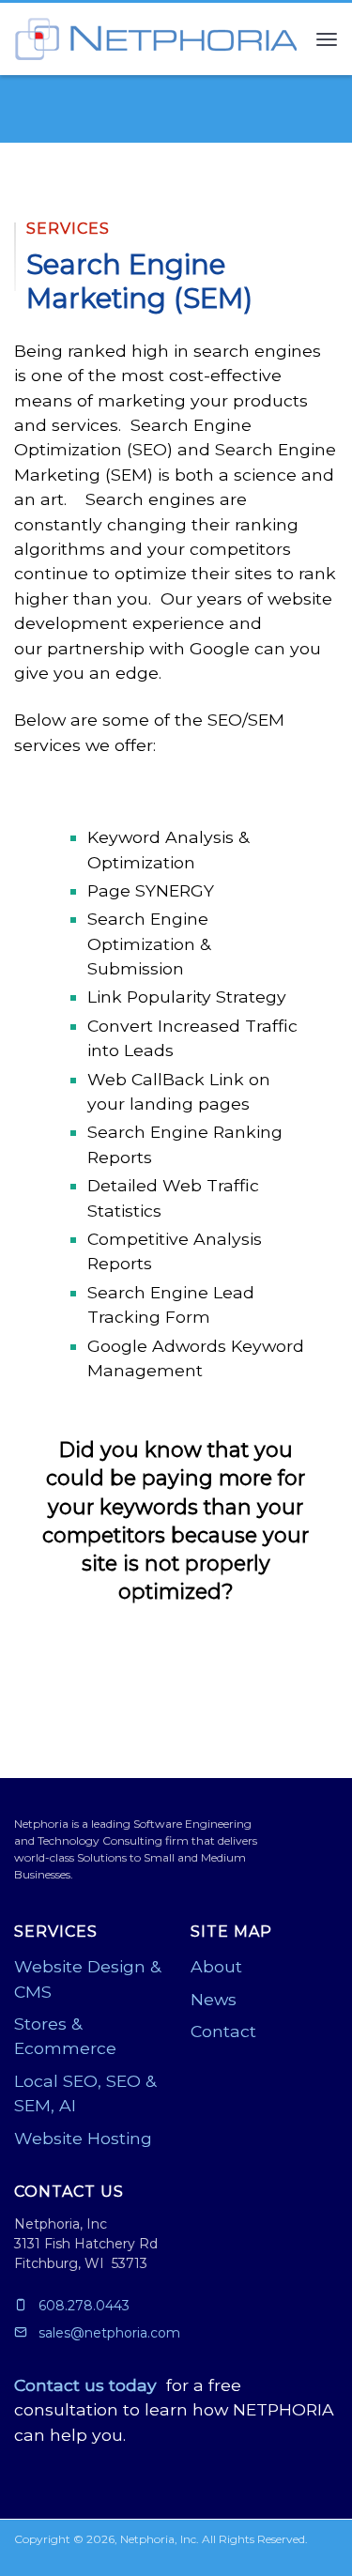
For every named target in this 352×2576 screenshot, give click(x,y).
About (216, 1966)
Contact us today (85, 2385)
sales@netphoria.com (107, 2333)
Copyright (42, 2539)
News (214, 1999)
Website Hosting (83, 2138)
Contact (223, 2031)
